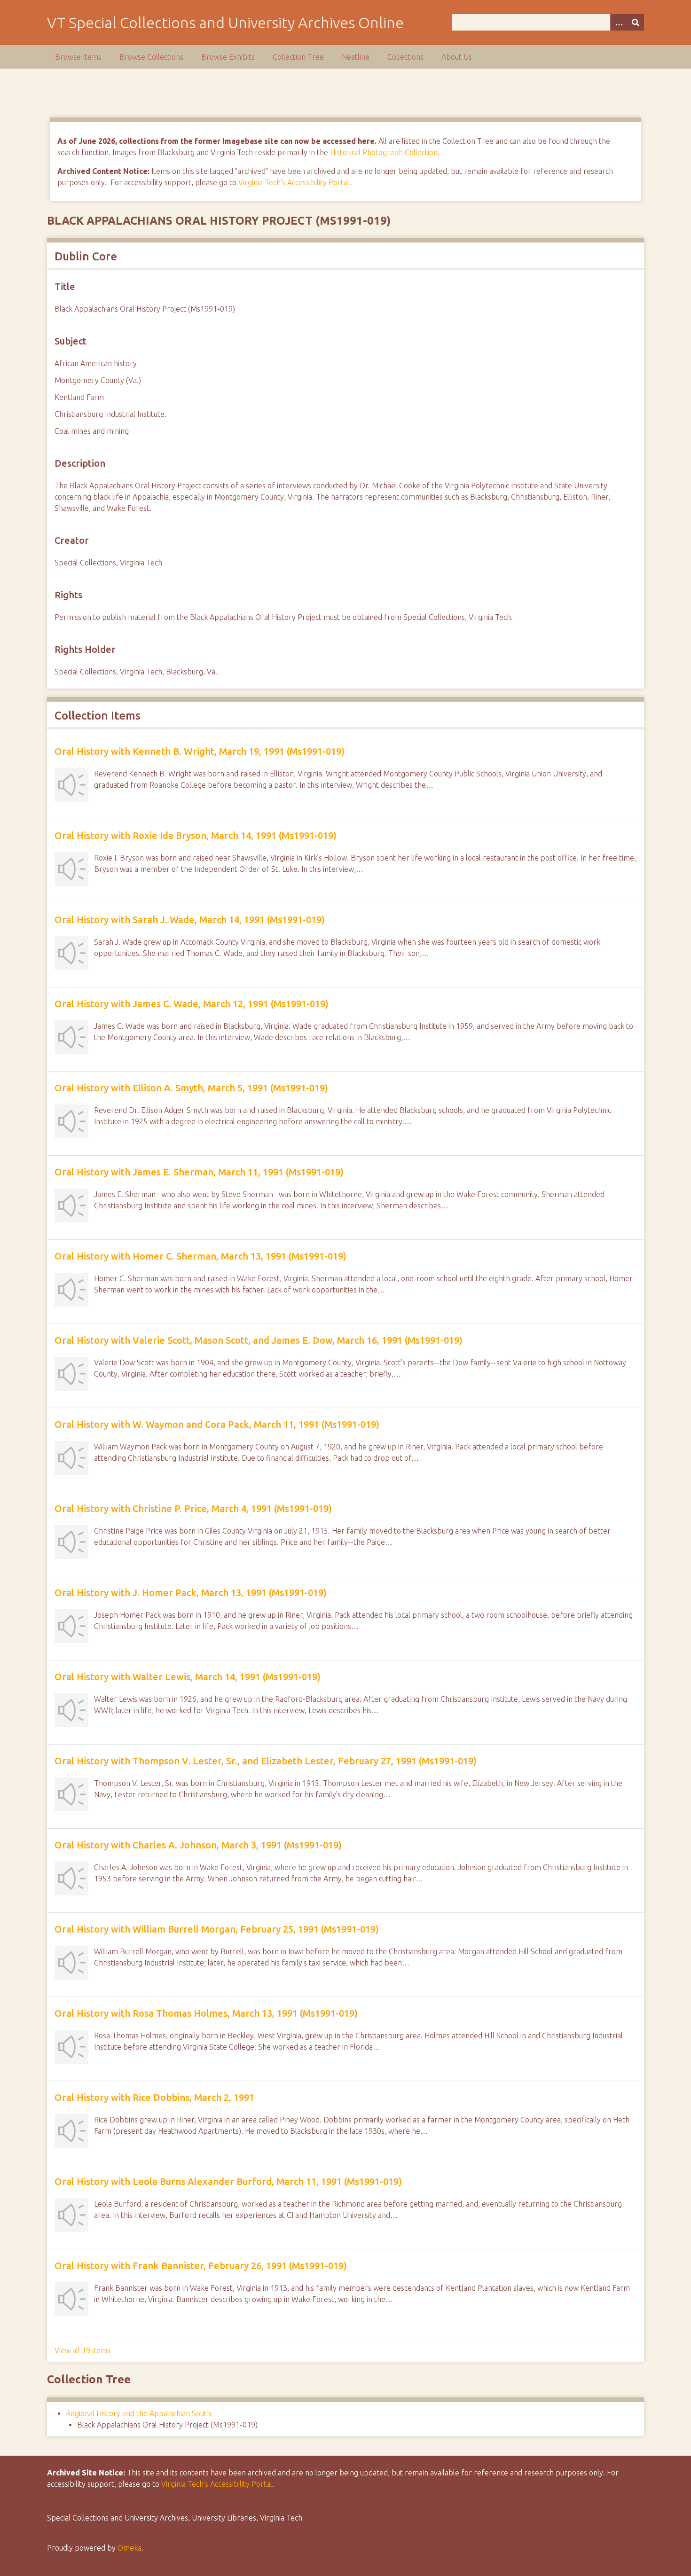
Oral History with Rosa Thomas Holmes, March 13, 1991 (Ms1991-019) (206, 2013)
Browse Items (78, 57)
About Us (457, 57)
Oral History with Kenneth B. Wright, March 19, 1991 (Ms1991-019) (200, 751)
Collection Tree (298, 57)
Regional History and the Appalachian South (138, 2413)
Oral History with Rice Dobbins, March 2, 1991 (154, 2097)
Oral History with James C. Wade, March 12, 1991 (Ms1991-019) (192, 1004)
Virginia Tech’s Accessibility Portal (217, 2484)
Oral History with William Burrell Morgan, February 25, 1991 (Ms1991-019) (217, 1929)
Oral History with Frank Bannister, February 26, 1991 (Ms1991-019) (201, 2266)
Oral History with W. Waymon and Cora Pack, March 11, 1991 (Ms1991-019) (217, 1424)
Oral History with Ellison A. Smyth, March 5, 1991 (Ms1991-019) (191, 1088)
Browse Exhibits (228, 57)
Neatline (356, 57)
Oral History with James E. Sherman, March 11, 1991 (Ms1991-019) (199, 1172)
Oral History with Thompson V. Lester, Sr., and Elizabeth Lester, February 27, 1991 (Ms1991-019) (266, 1761)
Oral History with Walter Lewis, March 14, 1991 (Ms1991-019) (188, 1677)
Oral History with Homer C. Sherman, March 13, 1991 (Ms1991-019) (200, 1256)
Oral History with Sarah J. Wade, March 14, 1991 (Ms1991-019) (190, 920)
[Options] (619, 22)
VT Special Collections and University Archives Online (225, 23)
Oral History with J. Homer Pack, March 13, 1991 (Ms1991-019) (191, 1593)
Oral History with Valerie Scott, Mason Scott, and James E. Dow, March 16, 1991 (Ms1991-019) (259, 1340)
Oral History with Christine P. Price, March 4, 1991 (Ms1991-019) (193, 1508)
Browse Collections (151, 57)
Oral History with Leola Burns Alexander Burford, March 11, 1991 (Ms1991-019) (228, 2181)
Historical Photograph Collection (384, 152)
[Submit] (636, 22)
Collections (405, 57)
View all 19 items (82, 2350)
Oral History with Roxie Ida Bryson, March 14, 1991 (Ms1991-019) (196, 835)
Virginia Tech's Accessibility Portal (294, 182)
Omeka (130, 2548)
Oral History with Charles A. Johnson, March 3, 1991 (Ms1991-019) (198, 1845)
